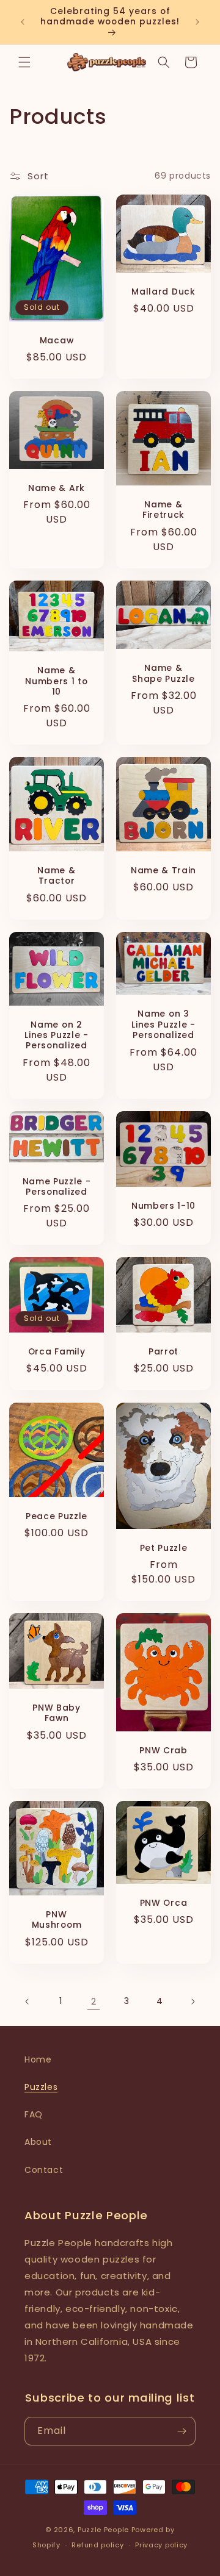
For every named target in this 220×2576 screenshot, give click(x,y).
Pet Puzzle (164, 1547)
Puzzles (41, 2087)
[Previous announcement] (23, 22)
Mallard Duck (163, 292)
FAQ (34, 2114)
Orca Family (57, 1352)
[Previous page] (28, 2002)
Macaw (57, 341)
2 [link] (94, 2001)
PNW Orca (164, 1903)
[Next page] (193, 2002)
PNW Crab (163, 1751)
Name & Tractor (56, 876)
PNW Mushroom (57, 1920)
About (38, 2142)
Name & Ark (57, 488)
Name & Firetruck (163, 510)
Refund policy (97, 2545)
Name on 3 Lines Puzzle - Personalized (163, 1025)
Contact (44, 2170)
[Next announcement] (197, 22)
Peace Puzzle (57, 1516)
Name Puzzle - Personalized (57, 1187)
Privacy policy (161, 2545)
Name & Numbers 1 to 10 (56, 681)
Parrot (163, 1352)
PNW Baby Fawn (57, 1713)
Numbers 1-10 (163, 1206)
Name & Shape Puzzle (163, 674)
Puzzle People (103, 2530)
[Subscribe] (182, 2431)
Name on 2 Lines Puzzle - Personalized (57, 1036)
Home (38, 2059)
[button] (24, 62)
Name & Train (163, 871)
